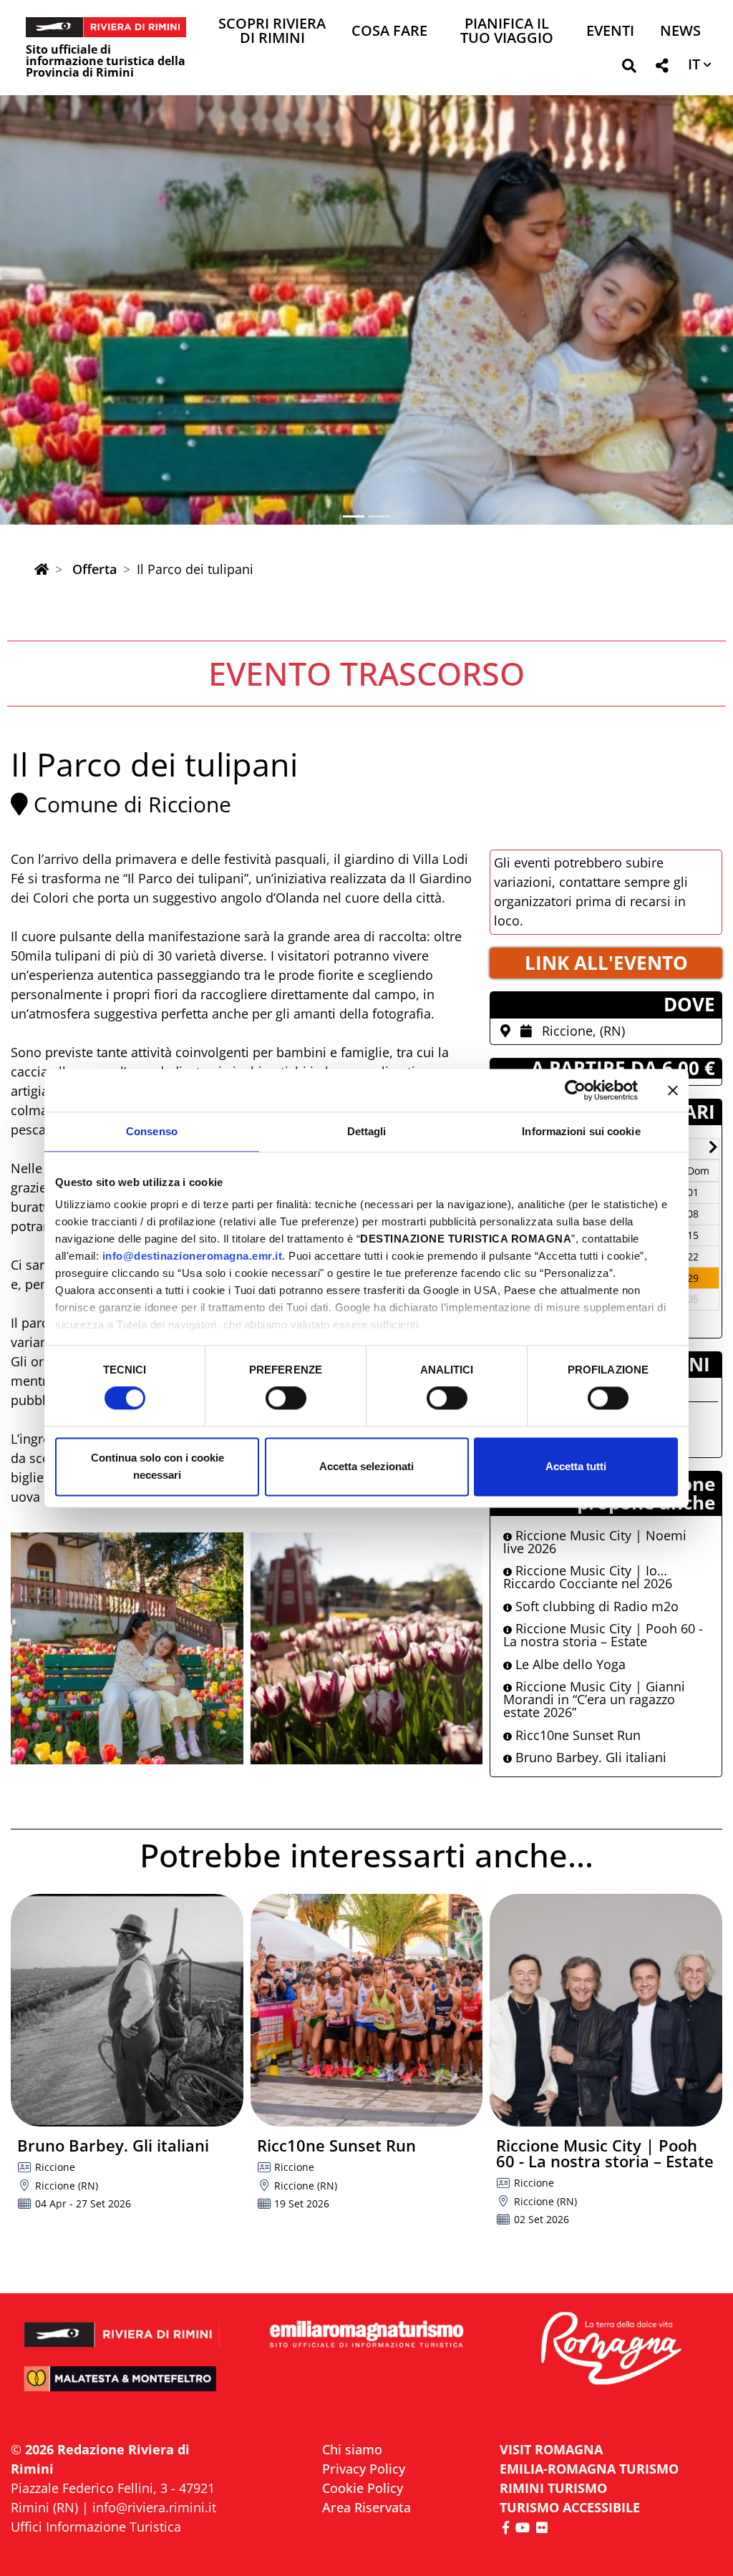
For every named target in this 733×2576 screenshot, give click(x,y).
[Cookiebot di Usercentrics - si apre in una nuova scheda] (575, 1090)
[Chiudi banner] (673, 1090)
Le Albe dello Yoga (569, 1664)
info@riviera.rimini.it (154, 2507)
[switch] (286, 1399)
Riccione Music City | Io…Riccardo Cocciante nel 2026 (588, 1577)
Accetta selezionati (366, 1466)
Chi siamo (352, 2449)
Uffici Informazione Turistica (96, 2527)
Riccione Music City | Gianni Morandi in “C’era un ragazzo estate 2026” (594, 1699)
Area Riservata (366, 2507)
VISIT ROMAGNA (551, 2449)
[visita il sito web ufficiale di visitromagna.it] (611, 2349)
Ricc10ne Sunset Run (576, 1735)
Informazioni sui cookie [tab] (581, 1131)
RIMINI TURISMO (553, 2488)
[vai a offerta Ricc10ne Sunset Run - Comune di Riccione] (367, 2010)
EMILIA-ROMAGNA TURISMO (589, 2469)
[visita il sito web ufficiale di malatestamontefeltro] (122, 2387)
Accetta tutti (576, 1466)
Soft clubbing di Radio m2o (595, 1606)
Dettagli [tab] (367, 1131)
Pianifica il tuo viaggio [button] (507, 32)
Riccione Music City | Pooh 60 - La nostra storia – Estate (603, 1635)
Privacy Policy (364, 2469)
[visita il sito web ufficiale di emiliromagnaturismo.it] (366, 2335)
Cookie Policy (363, 2488)
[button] (629, 68)
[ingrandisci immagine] (127, 1649)
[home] (42, 569)
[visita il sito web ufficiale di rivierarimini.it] (122, 2327)
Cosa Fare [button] (389, 32)
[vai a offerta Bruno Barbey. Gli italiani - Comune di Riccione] (127, 2010)
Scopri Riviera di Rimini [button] (272, 32)
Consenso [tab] (152, 1131)
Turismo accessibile (570, 2507)
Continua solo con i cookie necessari (157, 1466)
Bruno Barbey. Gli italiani (589, 1757)
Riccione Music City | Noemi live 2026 (595, 1542)
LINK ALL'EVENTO (606, 963)
